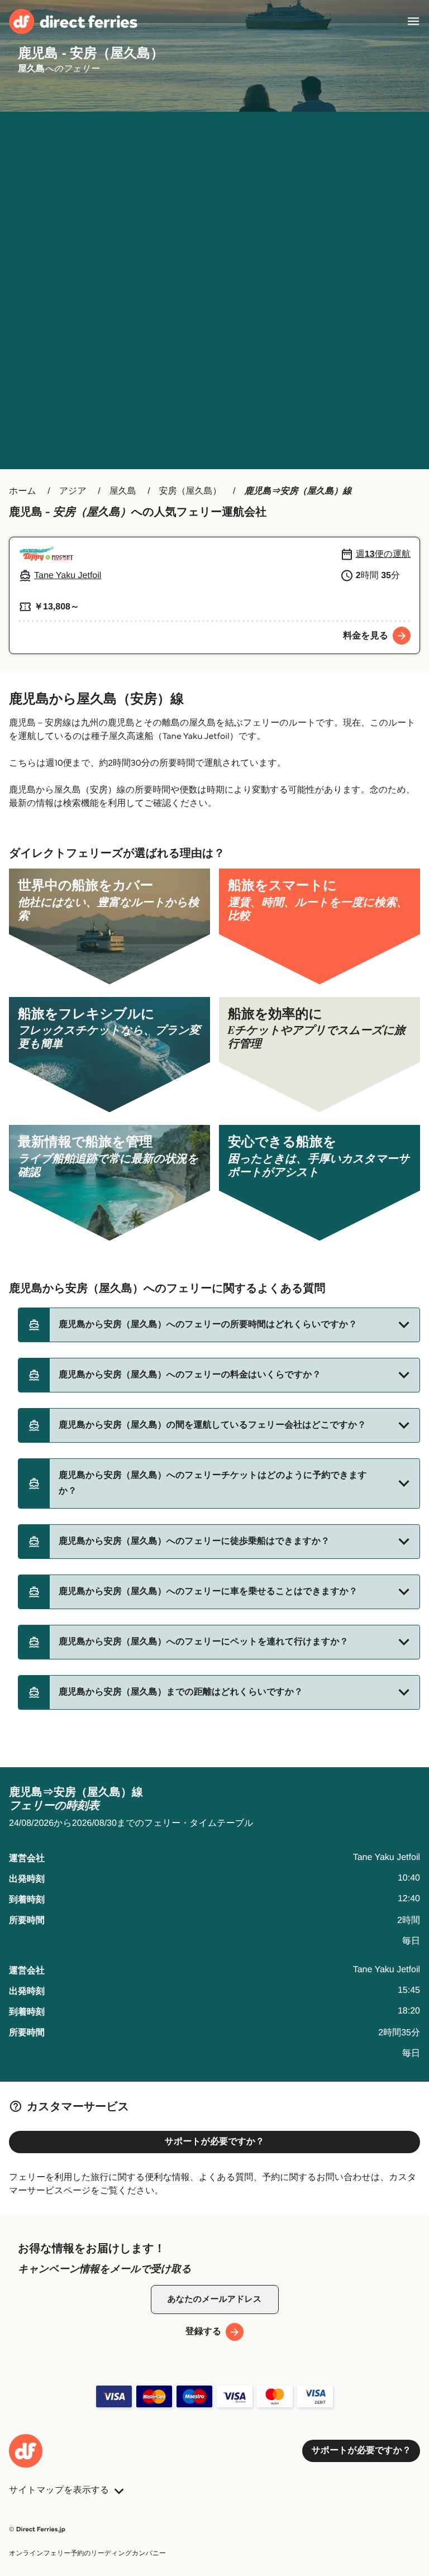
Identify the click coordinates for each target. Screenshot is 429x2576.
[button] (219, 1325)
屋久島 (123, 491)
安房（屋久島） (190, 491)
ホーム (23, 491)
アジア (73, 491)
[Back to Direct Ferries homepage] (73, 22)
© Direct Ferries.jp (37, 2529)
